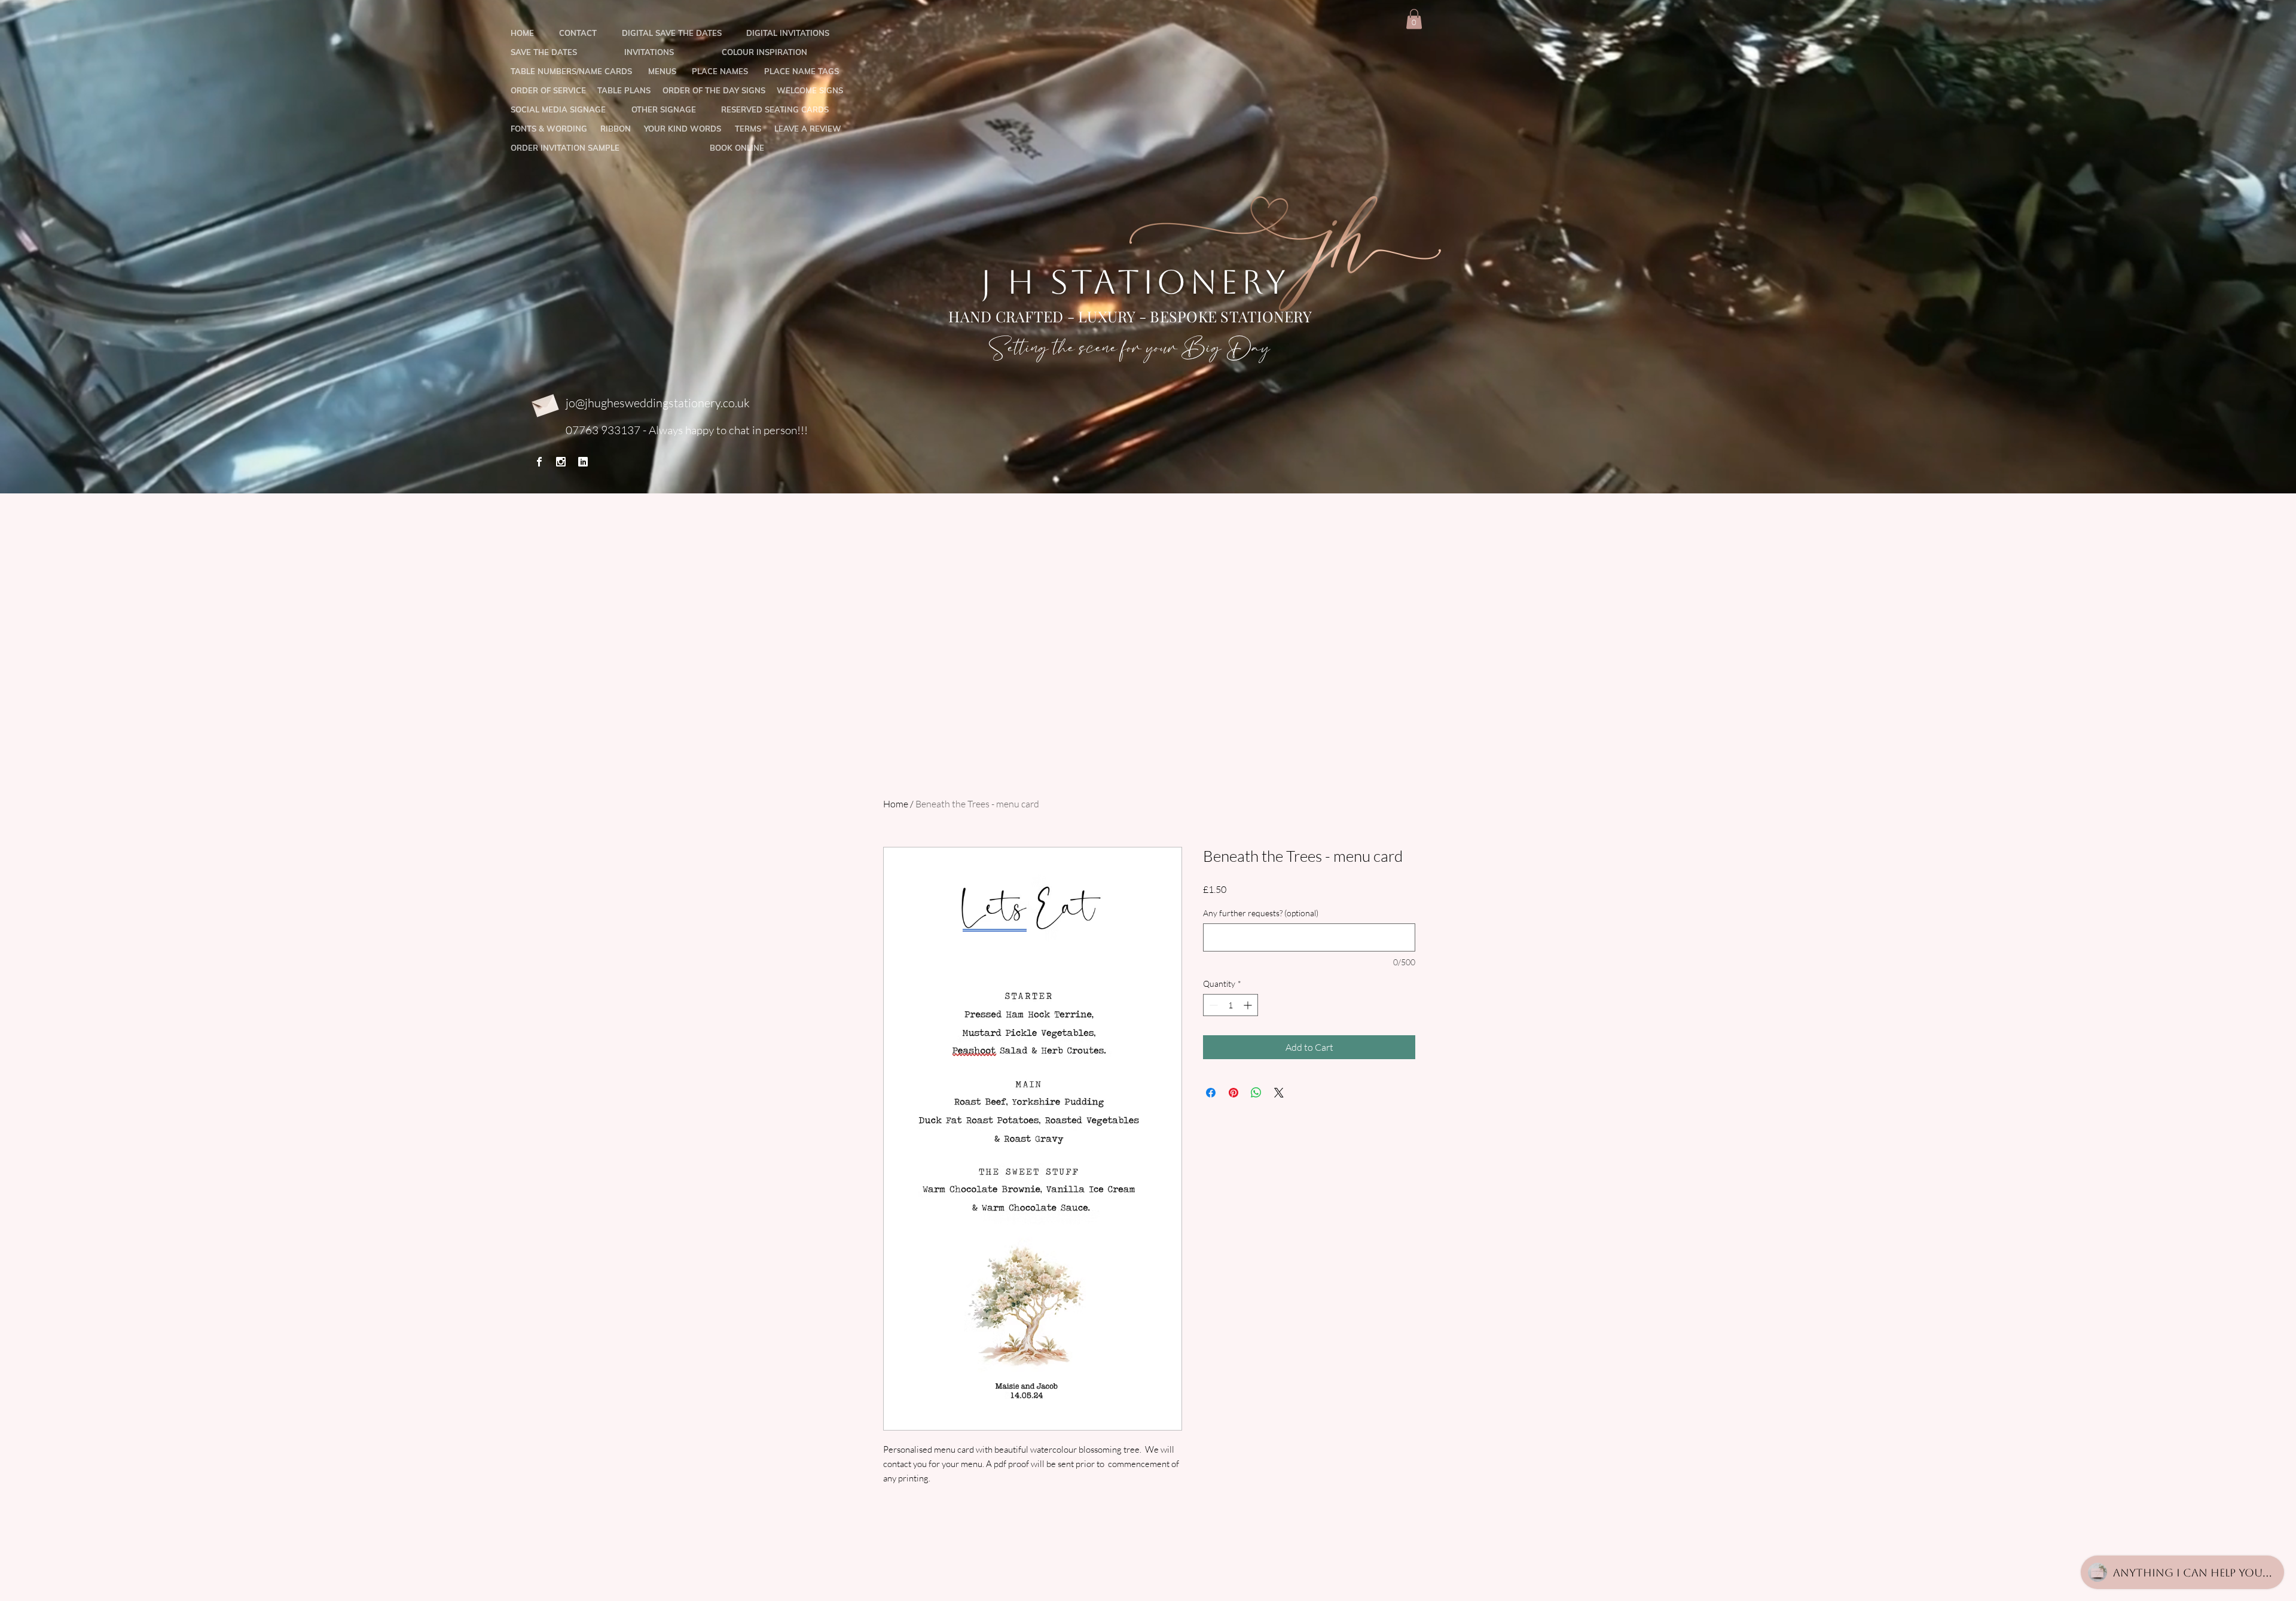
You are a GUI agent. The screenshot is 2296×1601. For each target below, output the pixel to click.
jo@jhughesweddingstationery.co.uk (658, 403)
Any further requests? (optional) (1261, 913)
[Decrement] (1212, 1005)
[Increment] (1249, 1005)
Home (896, 804)
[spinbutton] (1231, 1005)
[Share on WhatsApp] (1256, 1093)
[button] (1414, 19)
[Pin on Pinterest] (1234, 1093)
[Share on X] (1279, 1093)
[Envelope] (544, 403)
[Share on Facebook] (1211, 1093)
